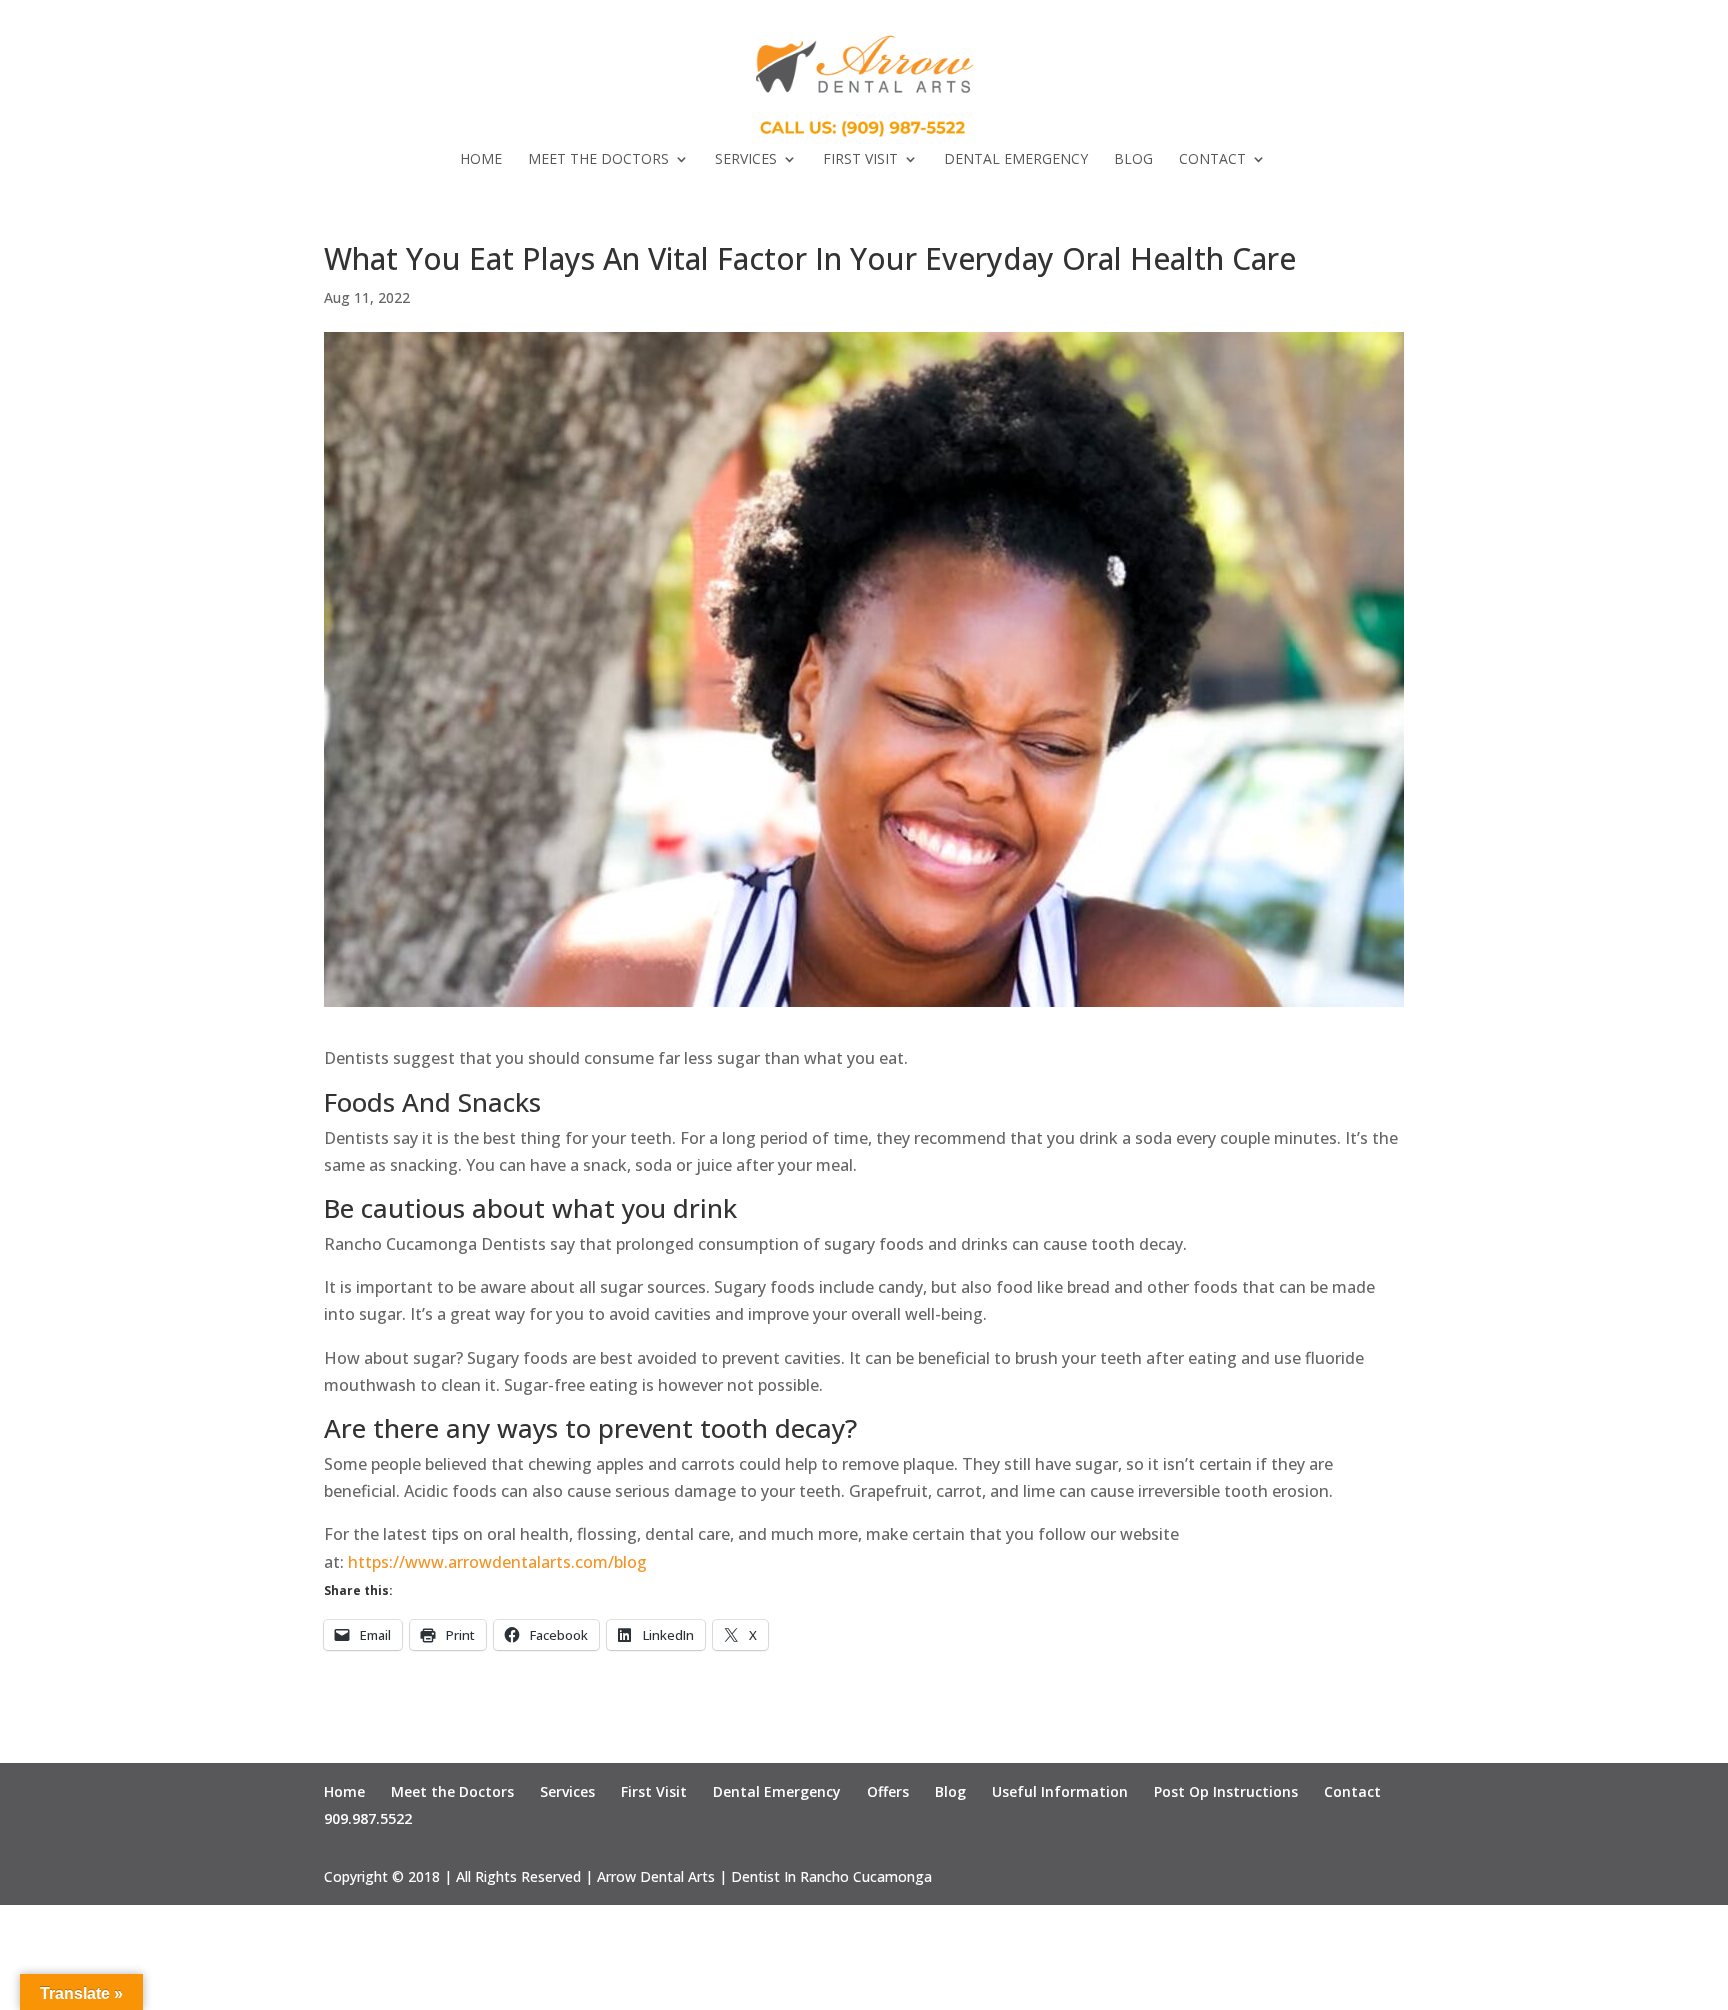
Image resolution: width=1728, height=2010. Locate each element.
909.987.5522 (368, 1818)
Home (481, 160)
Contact (1212, 160)
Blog (1133, 160)
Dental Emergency (1016, 160)
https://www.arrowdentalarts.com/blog (497, 1562)
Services (746, 160)
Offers (888, 1791)
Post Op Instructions (1226, 1791)
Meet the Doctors (598, 160)
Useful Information (1060, 1791)
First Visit (860, 160)
